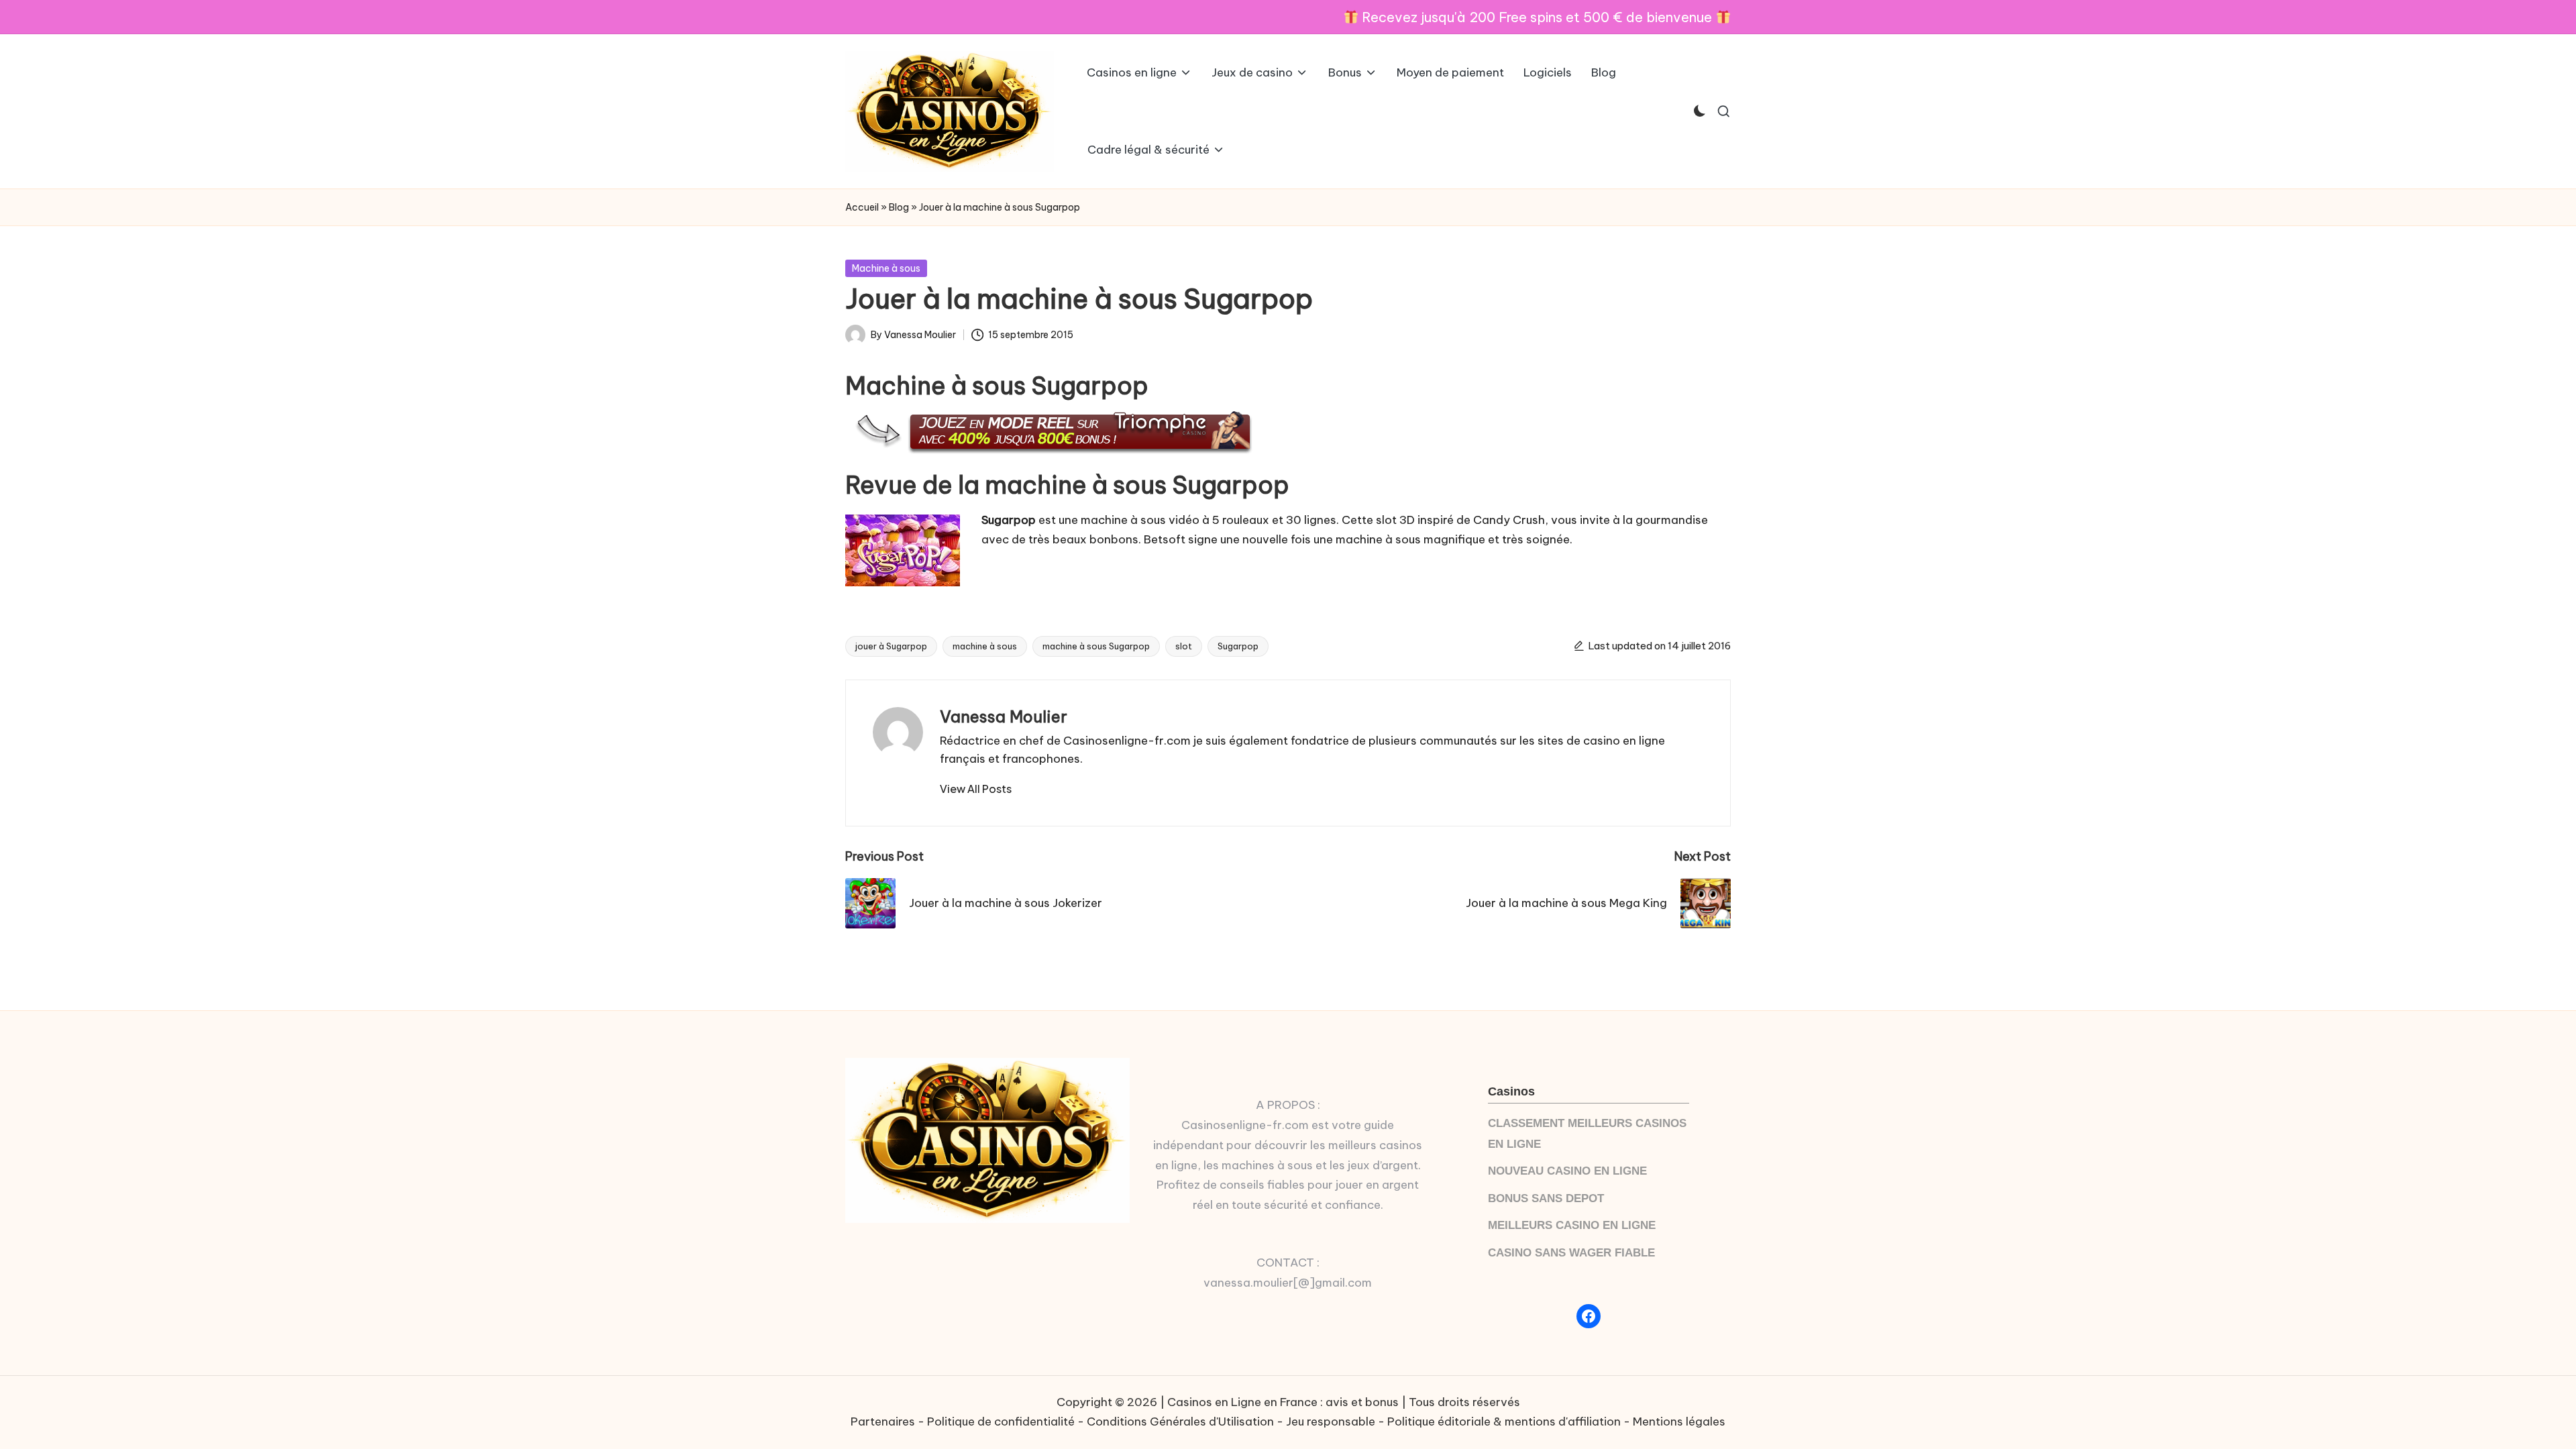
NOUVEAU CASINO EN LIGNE (1567, 1171)
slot (1184, 646)
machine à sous (985, 646)
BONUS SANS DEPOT (1546, 1198)
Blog (899, 207)
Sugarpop (1238, 646)
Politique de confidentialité (1001, 1421)
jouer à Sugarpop (891, 646)
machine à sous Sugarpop (1096, 646)
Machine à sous (886, 268)
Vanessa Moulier (1004, 716)
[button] (976, 789)
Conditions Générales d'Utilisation (1180, 1421)
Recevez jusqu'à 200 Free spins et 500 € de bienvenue (1537, 17)
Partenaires (883, 1421)
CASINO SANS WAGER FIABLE (1571, 1253)
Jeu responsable (1331, 1421)
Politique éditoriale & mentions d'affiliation (1504, 1421)
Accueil (862, 207)
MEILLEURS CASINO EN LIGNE (1572, 1225)
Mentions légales (1679, 1421)
